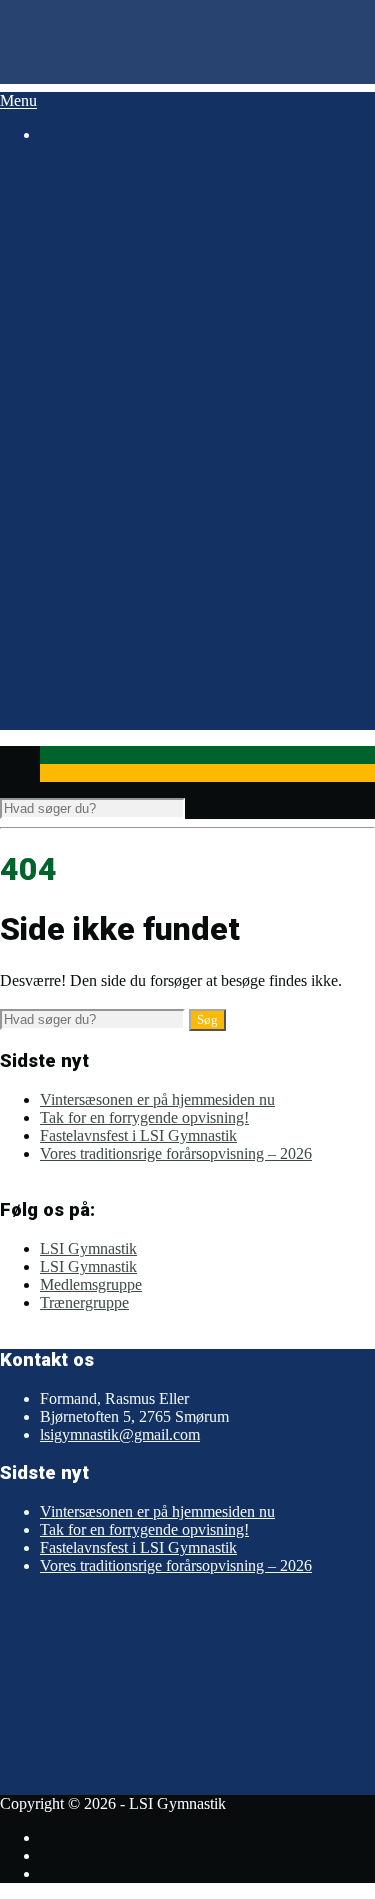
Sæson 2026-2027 (97, 186)
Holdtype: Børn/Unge (141, 204)
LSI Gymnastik (88, 1248)
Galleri (61, 666)
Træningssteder (120, 558)
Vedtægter (104, 450)
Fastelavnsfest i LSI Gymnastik (138, 1135)
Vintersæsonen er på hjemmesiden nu (157, 1099)
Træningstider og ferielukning (165, 576)
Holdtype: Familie (129, 222)
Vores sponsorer (122, 372)
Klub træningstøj (125, 648)
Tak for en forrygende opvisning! (144, 1117)
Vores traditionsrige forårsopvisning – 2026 (176, 1153)
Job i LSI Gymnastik (137, 336)
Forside (63, 168)
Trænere (98, 294)
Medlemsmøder (121, 432)
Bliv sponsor (152, 390)
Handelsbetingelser (132, 468)
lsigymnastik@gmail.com (120, 1434)
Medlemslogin (117, 522)
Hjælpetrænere (118, 312)
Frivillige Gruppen (130, 354)
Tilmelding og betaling (143, 540)
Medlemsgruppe (91, 1284)
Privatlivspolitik (121, 486)
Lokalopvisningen (129, 612)
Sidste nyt (71, 684)
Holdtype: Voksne (129, 240)
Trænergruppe (84, 1302)
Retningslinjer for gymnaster (161, 594)
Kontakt (97, 408)
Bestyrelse (104, 276)
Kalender (69, 702)
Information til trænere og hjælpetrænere (199, 630)
